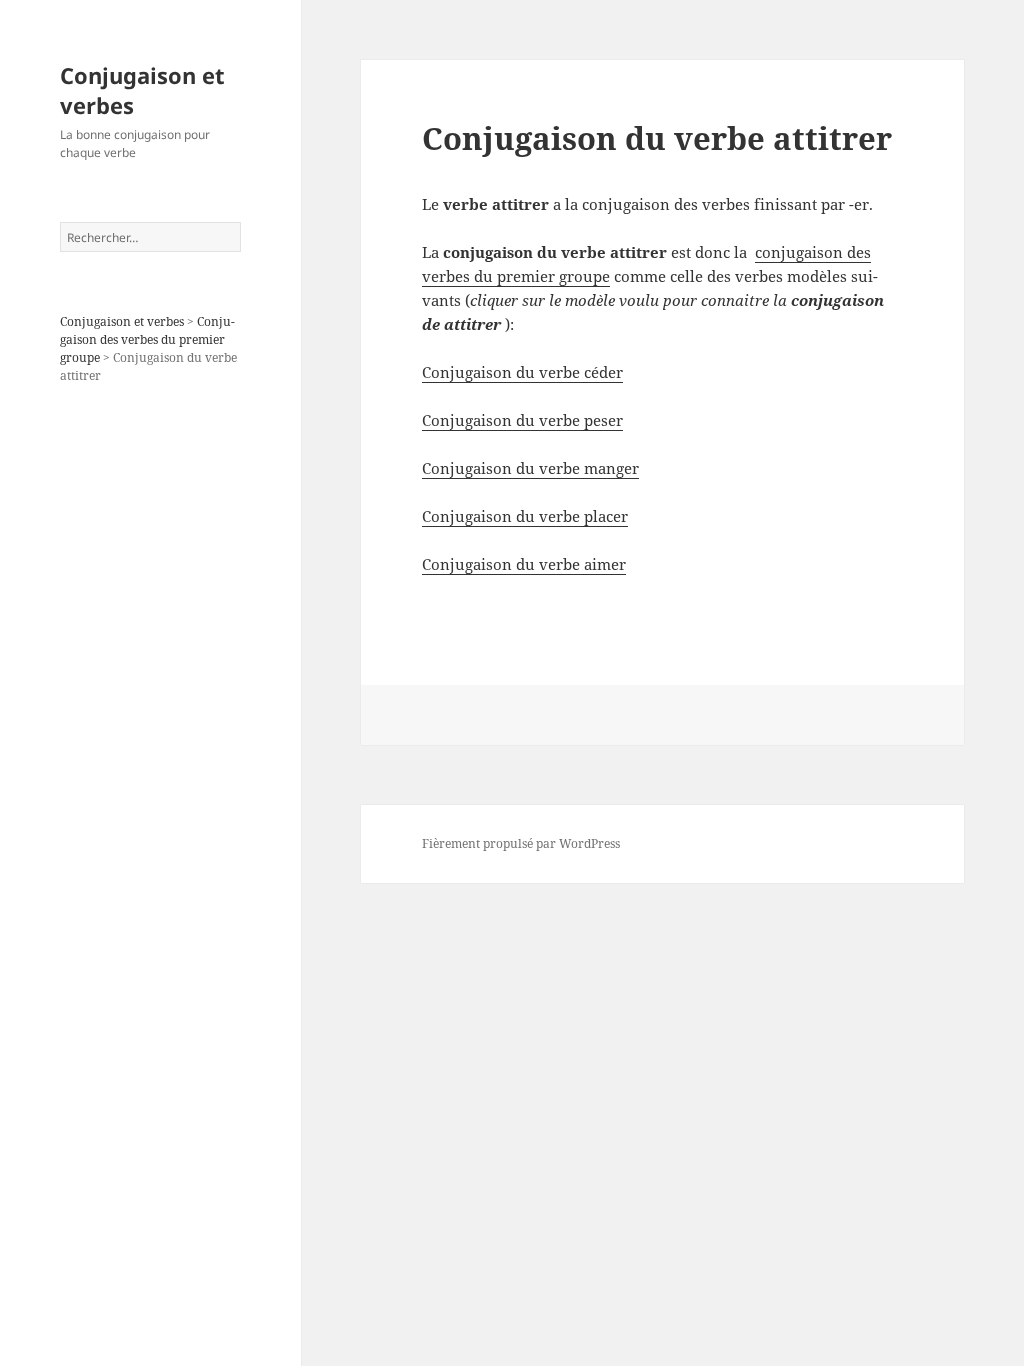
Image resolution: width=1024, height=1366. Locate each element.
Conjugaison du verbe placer (525, 516)
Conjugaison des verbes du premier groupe (147, 339)
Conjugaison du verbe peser (522, 420)
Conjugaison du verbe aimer (524, 564)
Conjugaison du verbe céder (522, 372)
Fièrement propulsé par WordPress (521, 843)
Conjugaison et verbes (142, 90)
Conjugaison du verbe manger (530, 468)
